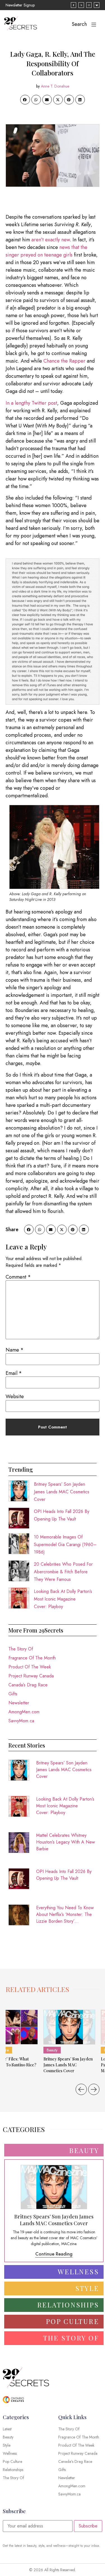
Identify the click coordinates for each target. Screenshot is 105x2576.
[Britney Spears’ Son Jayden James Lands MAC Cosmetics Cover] (69, 2027)
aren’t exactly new (51, 240)
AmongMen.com (24, 1712)
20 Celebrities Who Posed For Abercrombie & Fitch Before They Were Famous (63, 1572)
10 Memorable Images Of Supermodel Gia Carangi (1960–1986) (65, 1545)
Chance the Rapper (64, 361)
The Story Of (21, 1649)
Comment (18, 1277)
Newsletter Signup (20, 5)
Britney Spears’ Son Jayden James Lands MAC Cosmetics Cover (62, 1492)
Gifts (13, 1694)
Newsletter (19, 1703)
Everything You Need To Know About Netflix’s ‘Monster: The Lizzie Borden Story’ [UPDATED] (65, 1915)
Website (15, 1396)
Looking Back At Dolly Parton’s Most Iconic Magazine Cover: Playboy (63, 1599)
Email (14, 1373)
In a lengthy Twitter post (31, 403)
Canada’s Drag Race (28, 1685)
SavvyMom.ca (21, 1721)
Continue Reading (54, 2254)
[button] (25, 100)
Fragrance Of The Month (32, 1658)
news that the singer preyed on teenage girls (46, 251)
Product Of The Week (30, 1667)
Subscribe (88, 2526)
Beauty (52, 2050)
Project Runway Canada (31, 1676)
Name (15, 1350)
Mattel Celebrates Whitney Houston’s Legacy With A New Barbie (66, 1842)
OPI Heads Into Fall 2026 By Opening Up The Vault (64, 1875)
